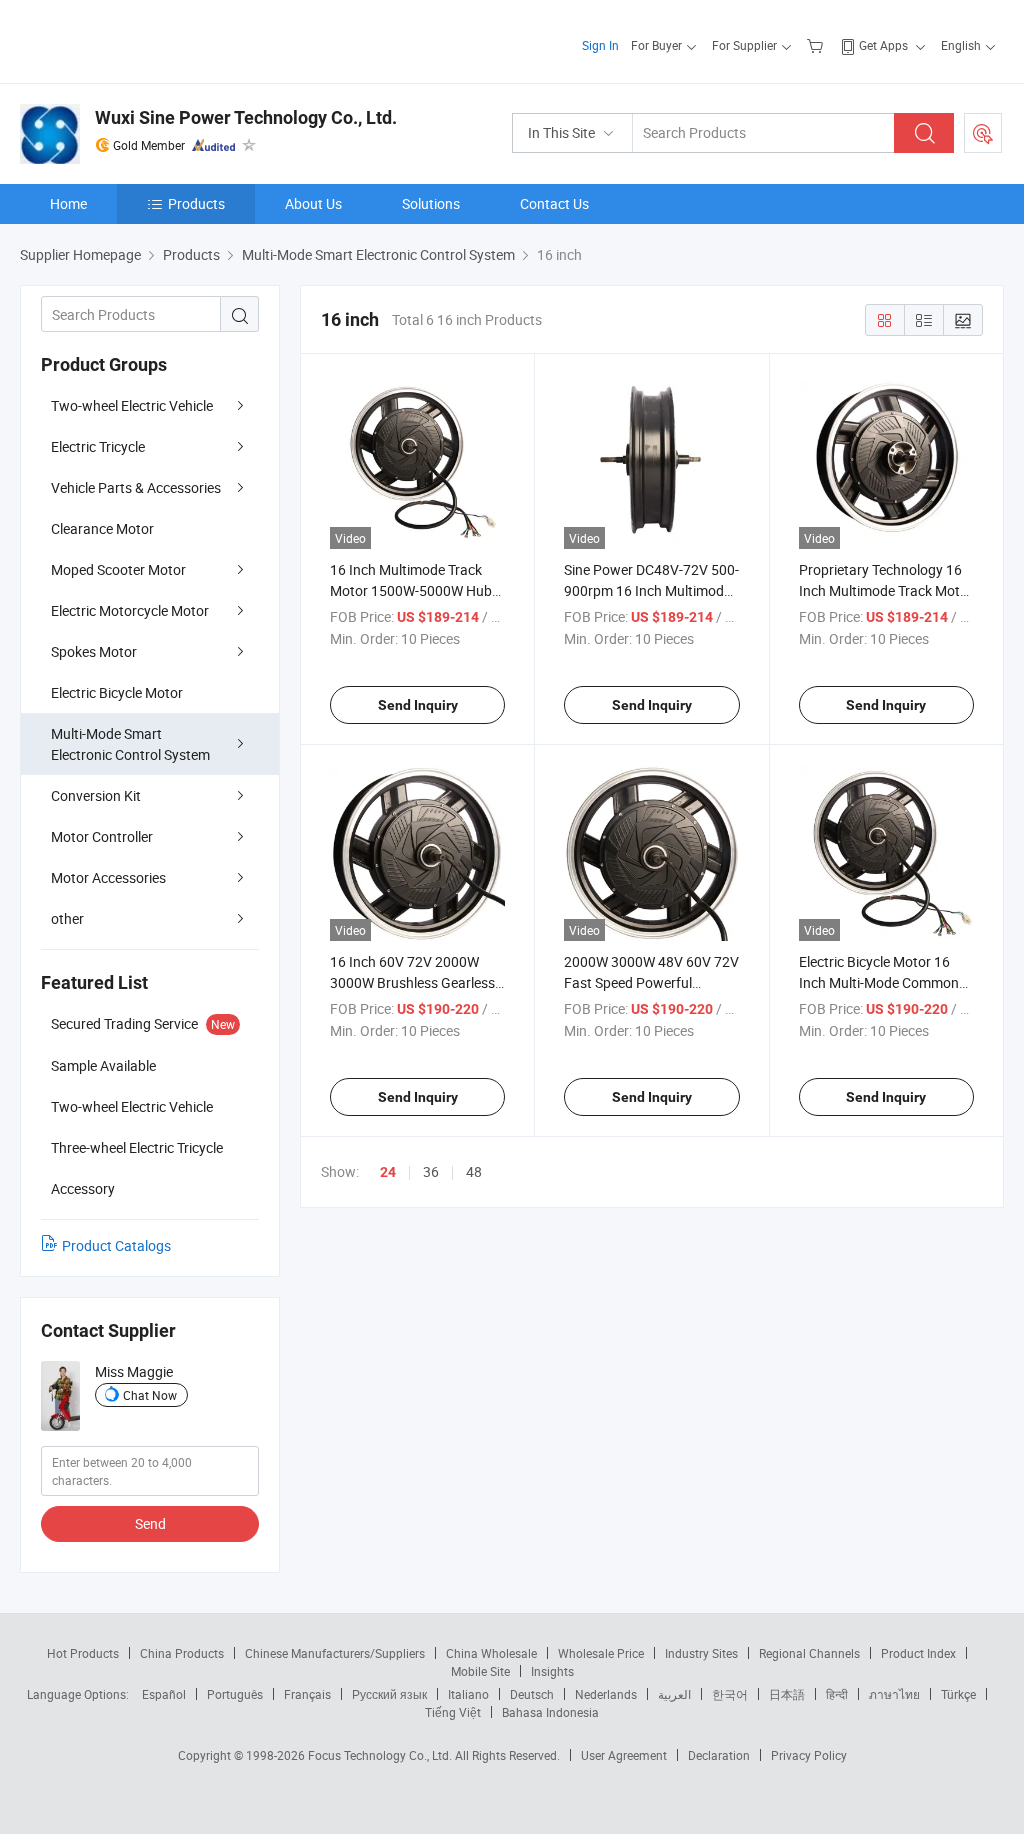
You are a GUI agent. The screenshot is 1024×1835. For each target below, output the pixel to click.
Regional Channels (809, 1653)
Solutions (431, 203)
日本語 (787, 1694)
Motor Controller (102, 836)
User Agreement (624, 1755)
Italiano (468, 1694)
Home (68, 203)
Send (150, 1523)
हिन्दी (837, 1694)
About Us (313, 203)
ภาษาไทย (894, 1694)
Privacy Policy (809, 1755)
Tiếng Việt (453, 1712)
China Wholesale (491, 1653)
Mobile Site (480, 1671)
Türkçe (958, 1694)
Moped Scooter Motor (118, 569)
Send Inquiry (418, 705)
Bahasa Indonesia (550, 1712)
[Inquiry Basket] (817, 45)
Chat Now (150, 1395)
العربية (674, 1694)
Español (164, 1694)
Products (196, 203)
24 (388, 1172)
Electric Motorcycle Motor (130, 610)
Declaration (719, 1755)
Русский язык (389, 1694)
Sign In (600, 45)
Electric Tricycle (98, 446)
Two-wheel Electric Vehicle (132, 405)
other (67, 918)
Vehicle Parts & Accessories (136, 487)
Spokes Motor (94, 651)
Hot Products (83, 1653)
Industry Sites (701, 1653)
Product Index (918, 1653)
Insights (552, 1671)
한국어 (730, 1694)
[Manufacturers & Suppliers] (148, 39)
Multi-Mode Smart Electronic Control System (130, 744)
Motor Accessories (108, 877)
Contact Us (554, 203)
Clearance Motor (102, 528)
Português (235, 1694)
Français (307, 1694)
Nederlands (606, 1694)
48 (474, 1171)
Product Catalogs (116, 1245)
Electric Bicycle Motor (117, 692)
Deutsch (532, 1694)
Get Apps (883, 45)
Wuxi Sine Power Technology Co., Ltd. (246, 117)
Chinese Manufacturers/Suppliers (335, 1653)
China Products (182, 1653)
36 (431, 1171)
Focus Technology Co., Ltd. (381, 1755)
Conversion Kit (96, 795)
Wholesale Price (601, 1653)
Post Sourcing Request (983, 133)
